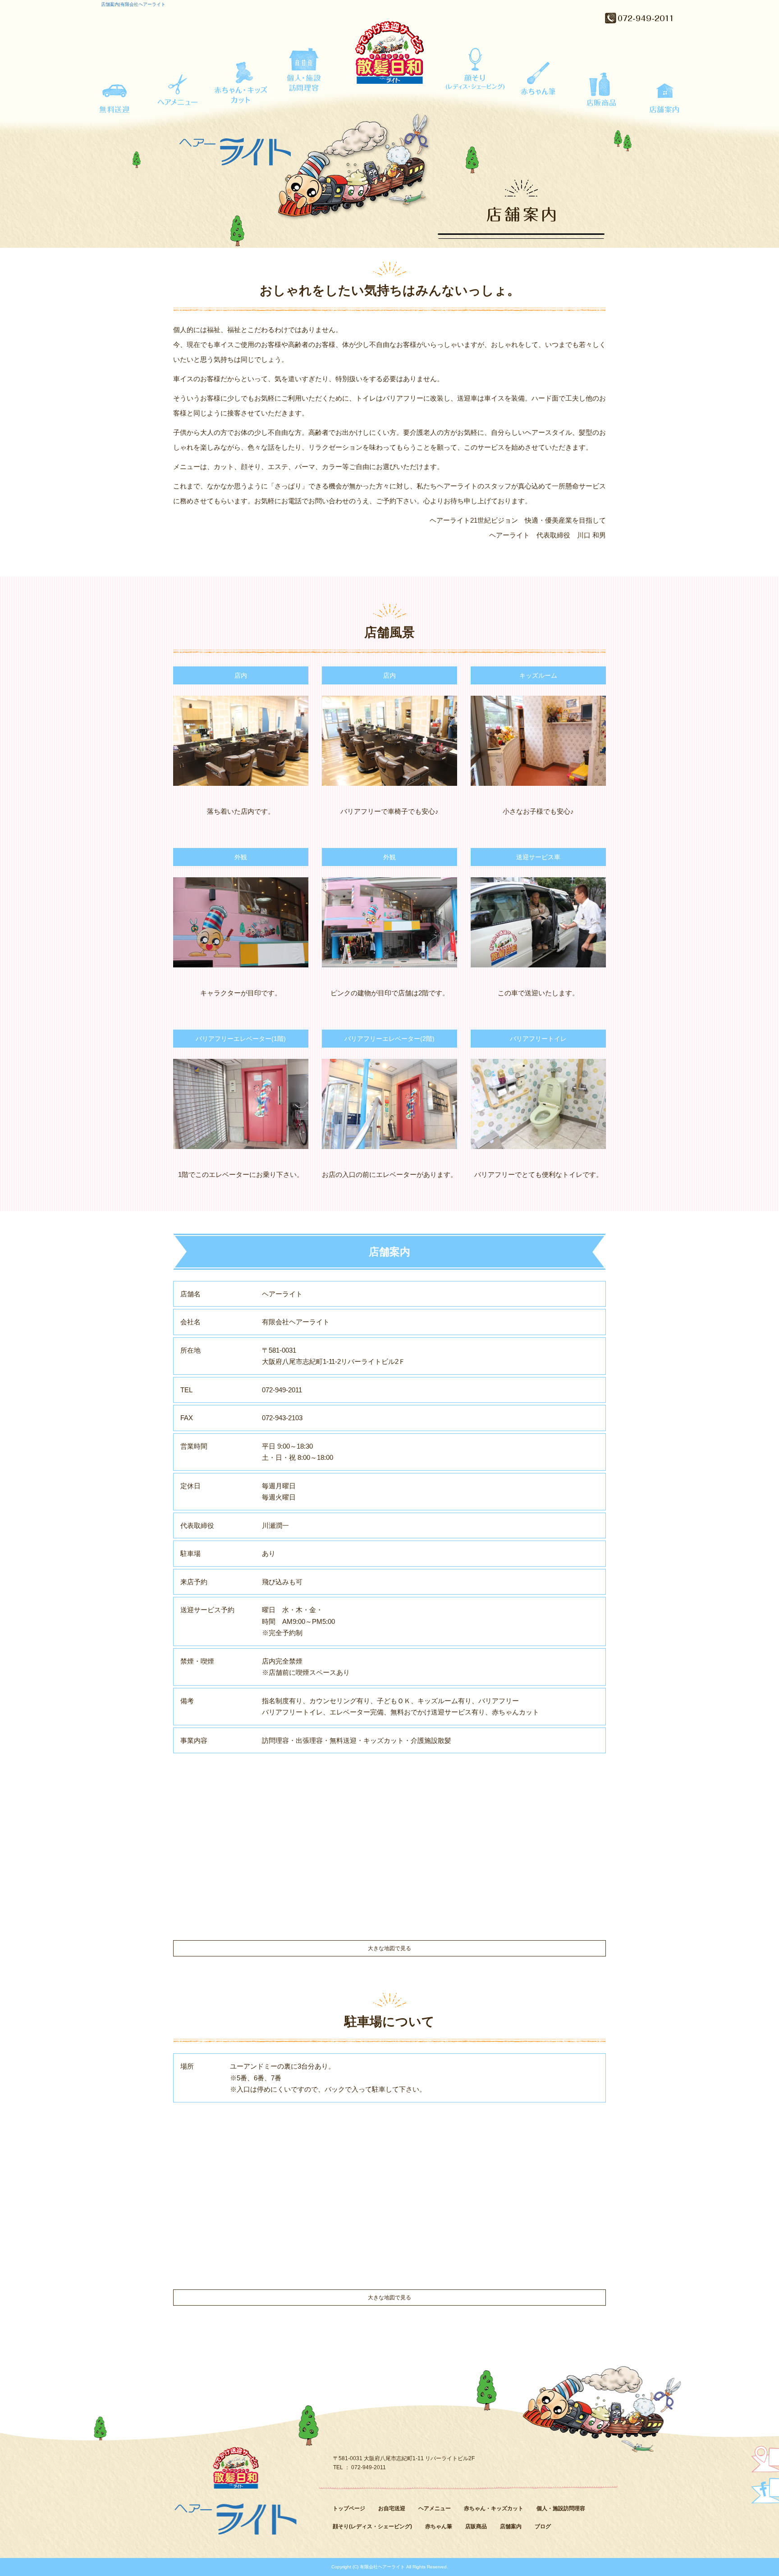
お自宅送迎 (115, 84)
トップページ (349, 2508)
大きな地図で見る (389, 1948)
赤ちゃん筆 (538, 84)
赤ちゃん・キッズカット (241, 84)
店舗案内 (664, 84)
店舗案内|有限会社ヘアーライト (133, 4)
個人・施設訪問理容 (304, 84)
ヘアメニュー (178, 84)
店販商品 (601, 84)
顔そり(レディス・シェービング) (475, 84)
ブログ (543, 2526)
